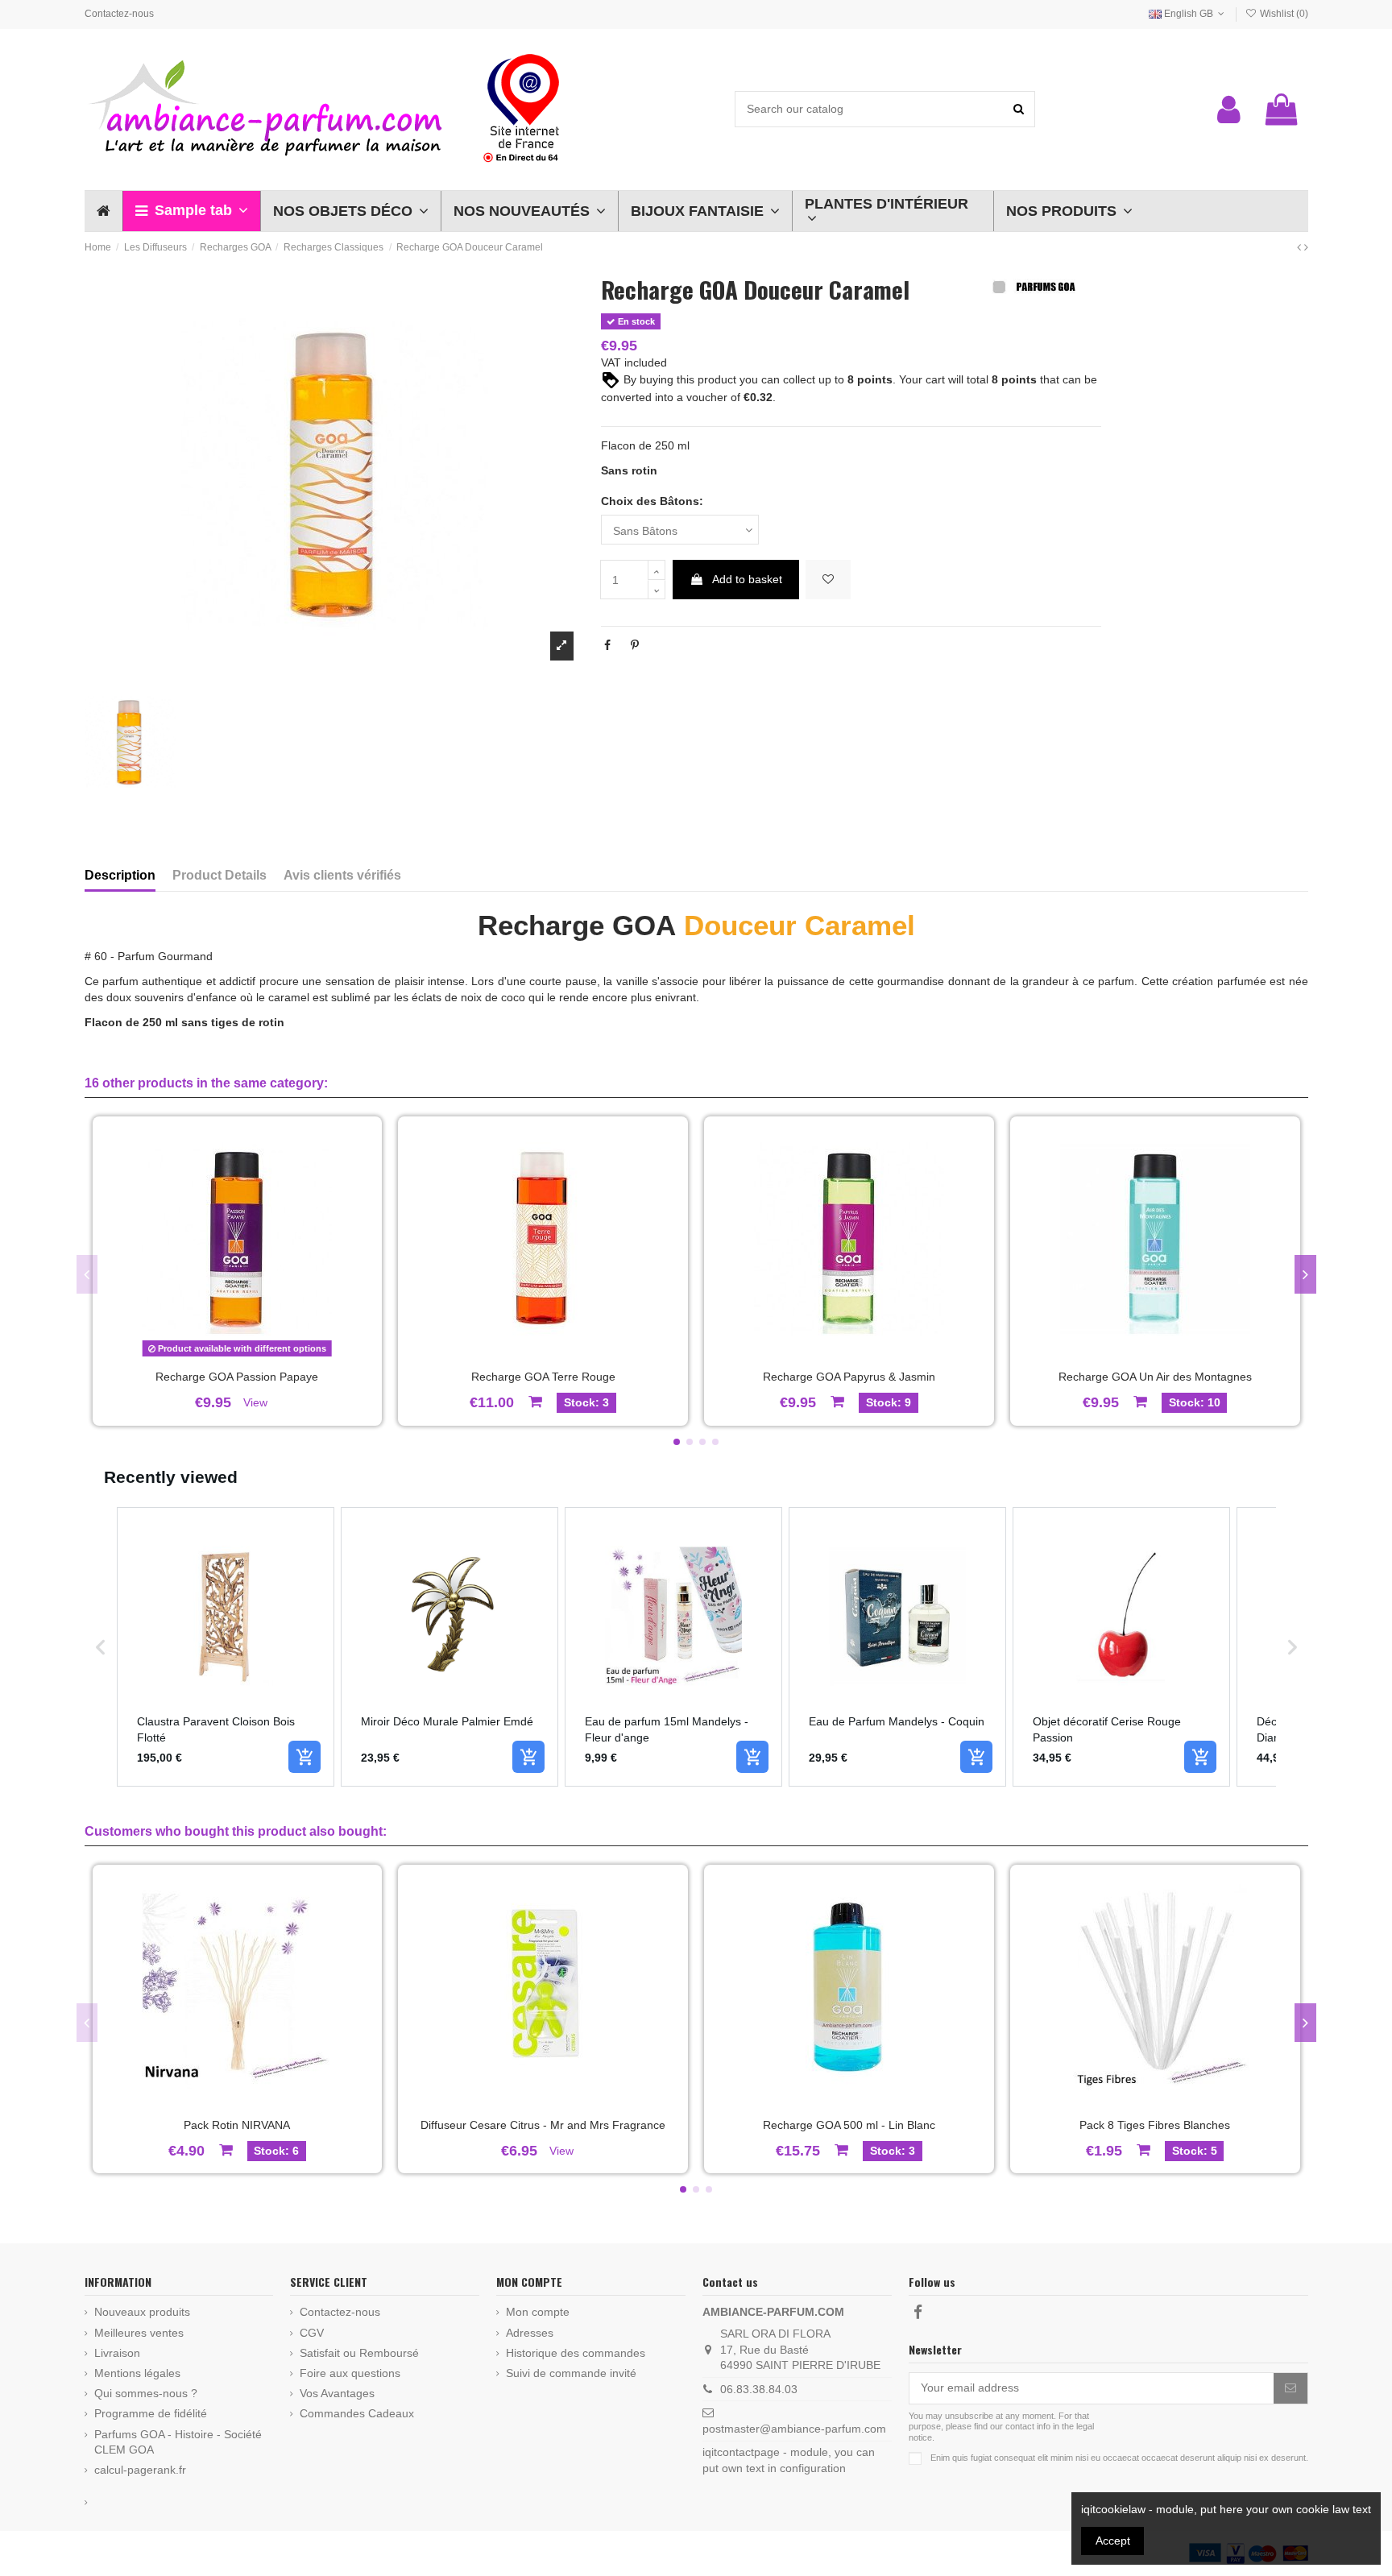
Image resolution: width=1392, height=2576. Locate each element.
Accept (1113, 2541)
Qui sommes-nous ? (146, 2393)
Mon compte (538, 2312)
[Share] (607, 645)
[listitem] (226, 1647)
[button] (191, 211)
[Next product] (1306, 247)
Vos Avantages (337, 2393)
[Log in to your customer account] (1229, 110)
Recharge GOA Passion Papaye (237, 1377)
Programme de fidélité (151, 2413)
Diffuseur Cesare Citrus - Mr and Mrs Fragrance (543, 2125)
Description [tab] (120, 875)
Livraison (117, 2353)
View (255, 1402)
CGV (312, 2333)
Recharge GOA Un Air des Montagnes (1155, 1377)
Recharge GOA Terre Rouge (543, 1377)
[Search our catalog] (1019, 109)
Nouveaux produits (142, 2312)
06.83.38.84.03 (759, 2389)
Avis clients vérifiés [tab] (342, 875)
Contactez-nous (119, 14)
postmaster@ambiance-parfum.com (794, 2429)
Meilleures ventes (139, 2333)
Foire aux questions (350, 2373)
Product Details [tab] (220, 875)
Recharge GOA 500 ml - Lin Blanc (849, 2125)
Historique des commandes (576, 2353)
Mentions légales (137, 2373)
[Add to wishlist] (828, 580)
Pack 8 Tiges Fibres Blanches (1155, 2125)
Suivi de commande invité (571, 2373)
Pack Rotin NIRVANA (237, 2125)
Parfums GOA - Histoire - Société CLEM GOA (178, 2442)
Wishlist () (1282, 14)
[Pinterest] (635, 645)
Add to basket (747, 579)
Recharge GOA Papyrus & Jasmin (849, 1377)
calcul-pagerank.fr (140, 2470)
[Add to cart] (304, 1757)
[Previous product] (1301, 247)
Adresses (530, 2333)
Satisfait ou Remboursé (359, 2353)
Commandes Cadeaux (357, 2413)
